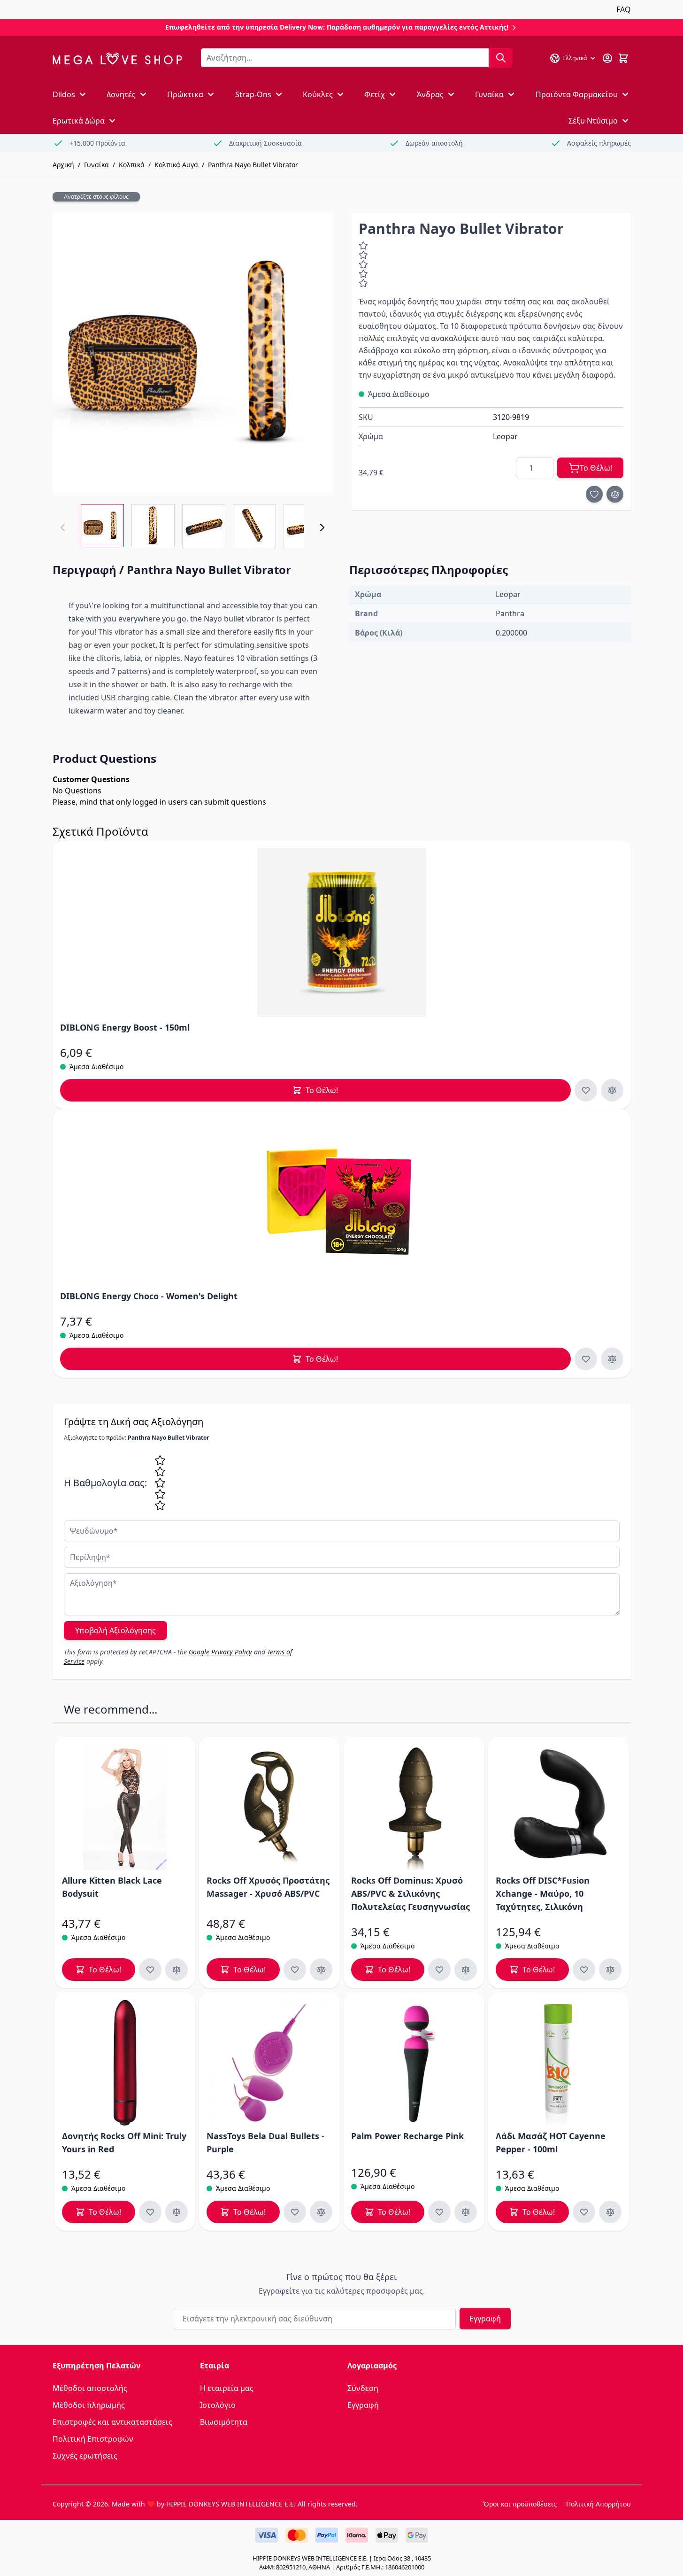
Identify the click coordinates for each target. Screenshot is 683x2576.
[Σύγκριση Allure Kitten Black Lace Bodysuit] (177, 1970)
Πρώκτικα (185, 94)
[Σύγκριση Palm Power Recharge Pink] (466, 2212)
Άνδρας (430, 94)
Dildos (64, 94)
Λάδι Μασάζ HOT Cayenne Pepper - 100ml (551, 2142)
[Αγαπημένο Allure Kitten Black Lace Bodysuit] (150, 1970)
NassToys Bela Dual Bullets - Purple (265, 2142)
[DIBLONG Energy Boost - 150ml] (342, 932)
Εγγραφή (485, 2319)
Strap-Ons (253, 94)
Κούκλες (318, 94)
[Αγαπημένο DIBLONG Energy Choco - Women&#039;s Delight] (586, 1359)
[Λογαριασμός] (607, 58)
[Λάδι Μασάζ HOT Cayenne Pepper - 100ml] (559, 2063)
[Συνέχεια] (322, 528)
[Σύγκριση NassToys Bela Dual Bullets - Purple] (321, 2212)
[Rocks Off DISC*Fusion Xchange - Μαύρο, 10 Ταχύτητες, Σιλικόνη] (559, 1807)
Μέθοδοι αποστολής (90, 2388)
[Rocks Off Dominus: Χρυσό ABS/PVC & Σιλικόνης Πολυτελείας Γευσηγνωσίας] (414, 1807)
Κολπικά (132, 165)
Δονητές (121, 94)
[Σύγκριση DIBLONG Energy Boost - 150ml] (612, 1090)
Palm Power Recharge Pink (407, 2136)
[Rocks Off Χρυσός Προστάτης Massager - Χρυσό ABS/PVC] (269, 1807)
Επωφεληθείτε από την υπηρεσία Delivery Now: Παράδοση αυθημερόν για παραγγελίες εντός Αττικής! (338, 27)
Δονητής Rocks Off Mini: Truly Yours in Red (124, 2142)
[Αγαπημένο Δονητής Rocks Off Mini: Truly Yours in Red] (150, 2212)
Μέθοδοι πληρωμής (89, 2405)
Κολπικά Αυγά (176, 165)
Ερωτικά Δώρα (79, 121)
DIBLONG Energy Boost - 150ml (125, 1027)
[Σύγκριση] (615, 494)
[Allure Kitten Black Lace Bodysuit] (125, 1807)
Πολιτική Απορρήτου (599, 2504)
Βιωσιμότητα (224, 2422)
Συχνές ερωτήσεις (85, 2456)
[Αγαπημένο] (594, 494)
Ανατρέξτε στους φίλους (96, 197)
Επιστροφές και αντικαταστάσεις (112, 2422)
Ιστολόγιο (218, 2405)
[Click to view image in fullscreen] (192, 353)
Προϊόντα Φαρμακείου (577, 94)
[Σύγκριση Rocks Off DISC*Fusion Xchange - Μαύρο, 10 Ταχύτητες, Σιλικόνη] (610, 1970)
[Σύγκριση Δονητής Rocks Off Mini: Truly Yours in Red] (177, 2212)
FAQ (624, 9)
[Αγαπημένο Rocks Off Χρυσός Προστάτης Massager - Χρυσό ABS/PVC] (295, 1970)
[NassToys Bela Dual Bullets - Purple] (269, 2063)
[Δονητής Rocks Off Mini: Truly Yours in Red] (125, 2063)
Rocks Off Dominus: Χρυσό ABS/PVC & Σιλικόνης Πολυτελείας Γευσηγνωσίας (411, 1893)
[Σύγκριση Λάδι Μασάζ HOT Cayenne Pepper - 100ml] (610, 2212)
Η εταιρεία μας (227, 2388)
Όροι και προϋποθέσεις (520, 2504)
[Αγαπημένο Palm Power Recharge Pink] (439, 2212)
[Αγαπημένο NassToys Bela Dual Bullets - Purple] (295, 2212)
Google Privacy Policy (220, 1652)
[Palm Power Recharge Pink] (414, 2063)
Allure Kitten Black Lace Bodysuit (112, 1887)
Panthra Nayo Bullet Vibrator (253, 165)
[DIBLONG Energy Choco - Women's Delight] (342, 1201)
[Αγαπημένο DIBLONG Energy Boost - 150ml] (586, 1090)
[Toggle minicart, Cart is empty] (623, 58)
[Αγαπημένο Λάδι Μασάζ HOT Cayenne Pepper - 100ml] (584, 2212)
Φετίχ (375, 94)
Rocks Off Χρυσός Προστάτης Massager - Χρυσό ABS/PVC (268, 1887)
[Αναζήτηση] (501, 58)
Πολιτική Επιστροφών (93, 2439)
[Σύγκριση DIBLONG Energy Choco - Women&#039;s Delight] (612, 1359)
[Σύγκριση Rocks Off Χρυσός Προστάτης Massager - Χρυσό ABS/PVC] (321, 1970)
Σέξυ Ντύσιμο (593, 121)
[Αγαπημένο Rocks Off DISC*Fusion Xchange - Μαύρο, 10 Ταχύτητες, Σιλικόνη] (584, 1970)
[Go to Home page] (117, 58)
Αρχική (63, 165)
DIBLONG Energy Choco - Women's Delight (149, 1296)
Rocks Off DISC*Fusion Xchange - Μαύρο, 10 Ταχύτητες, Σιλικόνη (543, 1893)
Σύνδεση (363, 2388)
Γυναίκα (489, 94)
